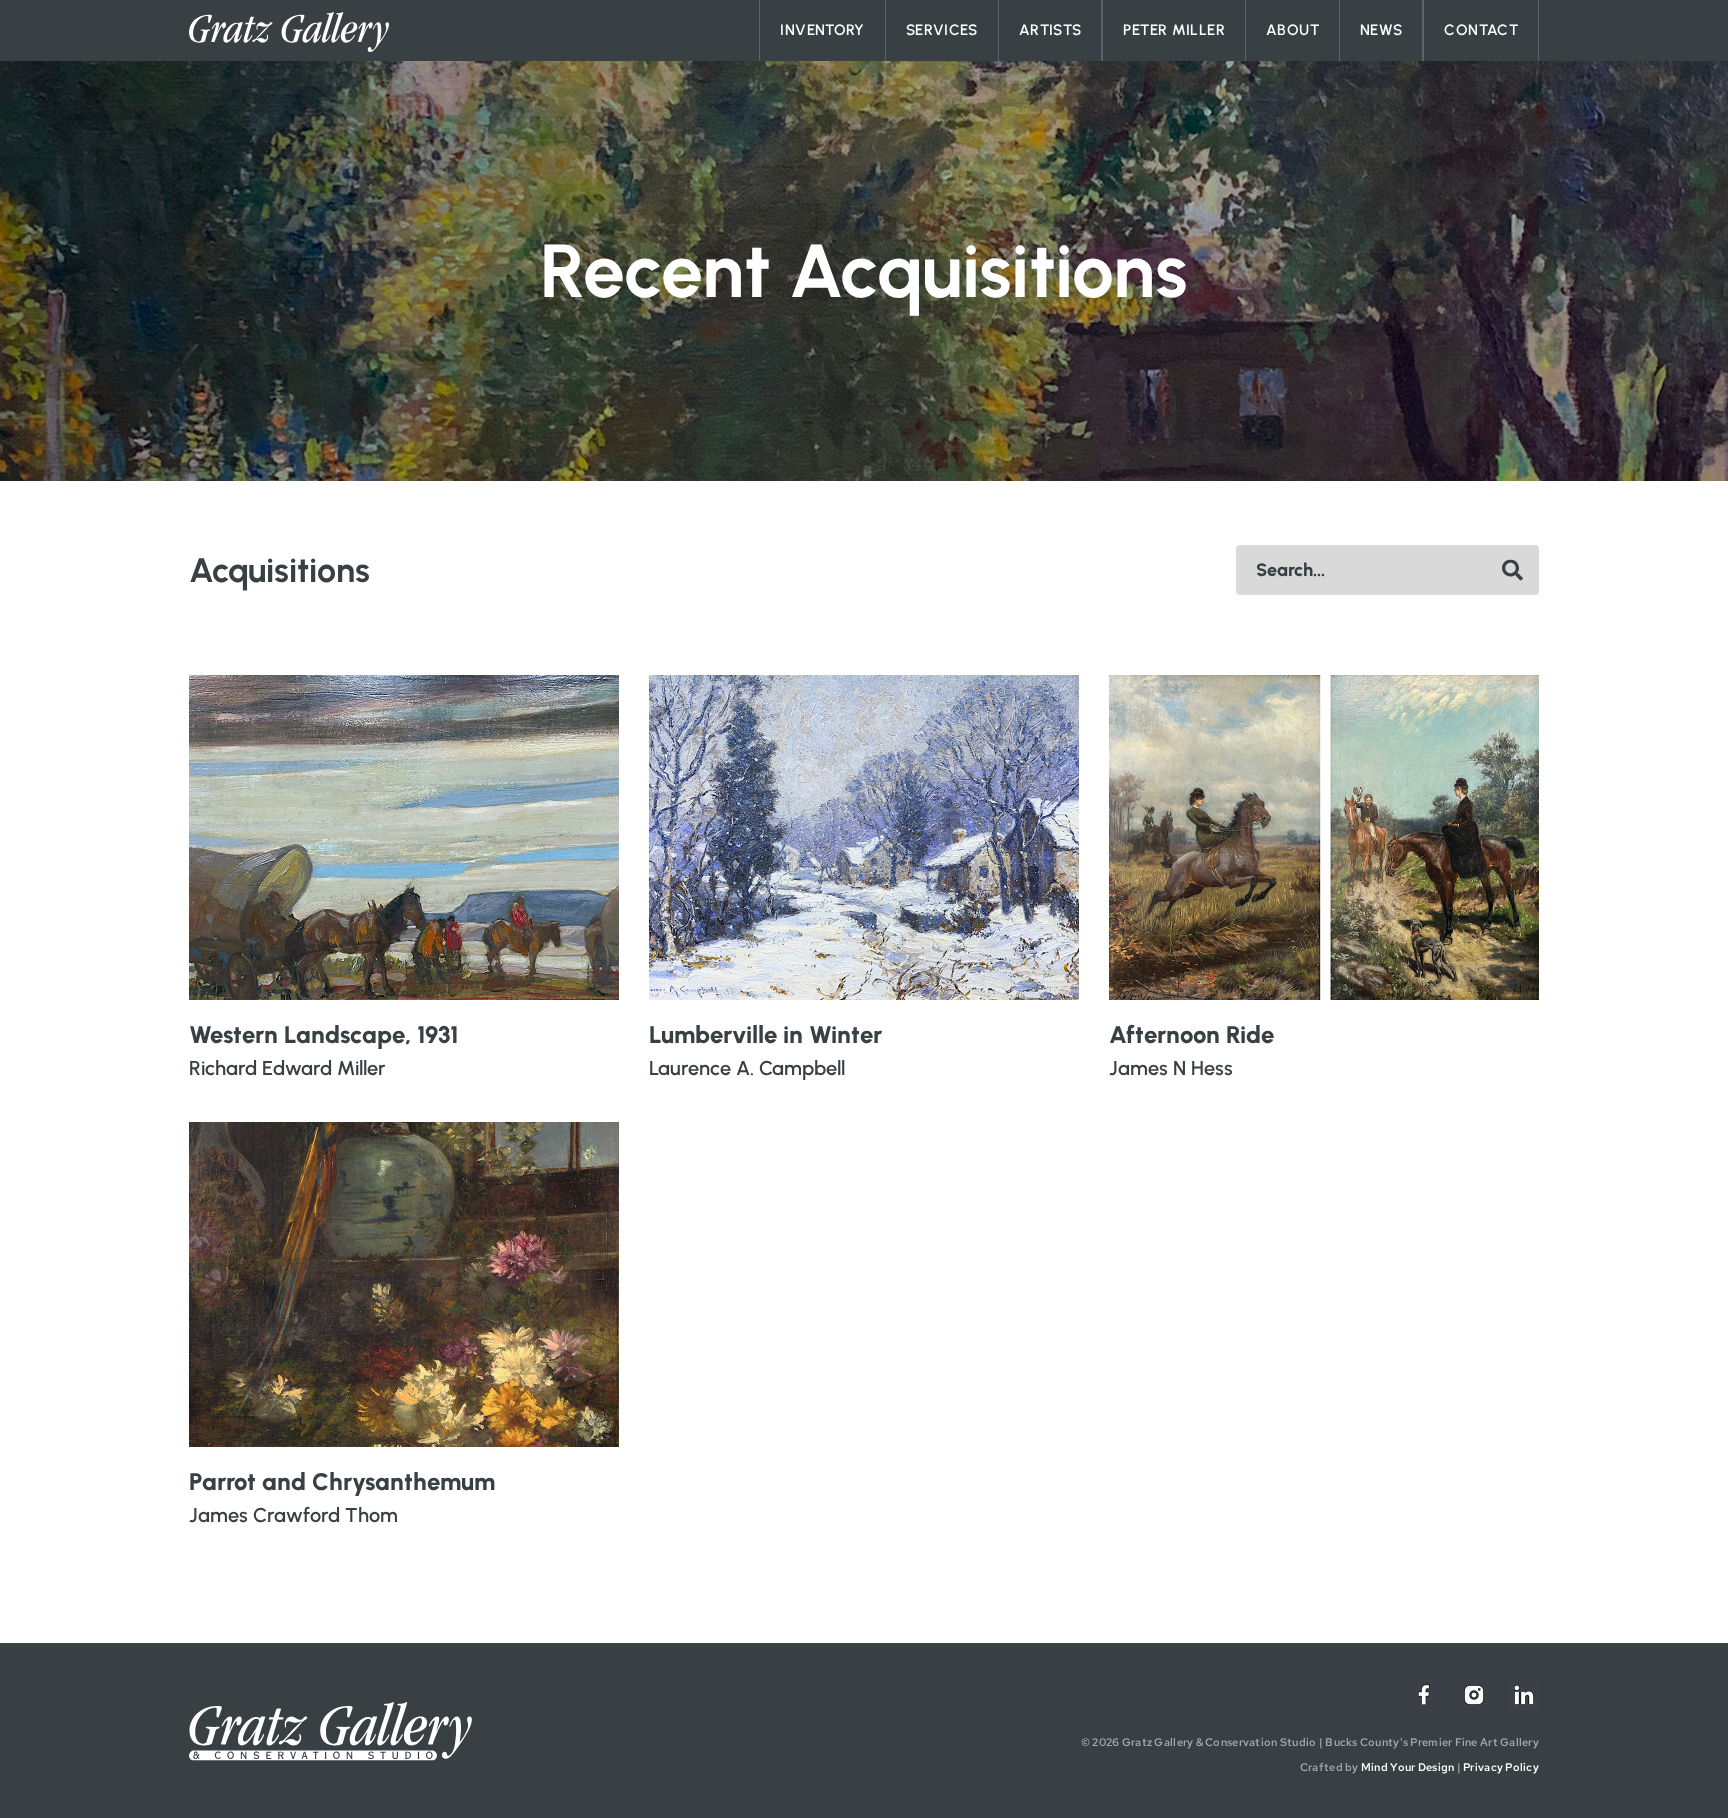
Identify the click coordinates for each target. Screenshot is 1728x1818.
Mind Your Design (1407, 1767)
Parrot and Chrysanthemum (342, 1481)
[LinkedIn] (1524, 1695)
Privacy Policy (1501, 1767)
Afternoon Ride (1191, 1034)
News (1381, 30)
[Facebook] (1424, 1695)
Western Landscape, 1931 (323, 1034)
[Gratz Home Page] (289, 32)
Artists (1050, 30)
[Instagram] (1474, 1695)
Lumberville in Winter (765, 1034)
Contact (1481, 30)
